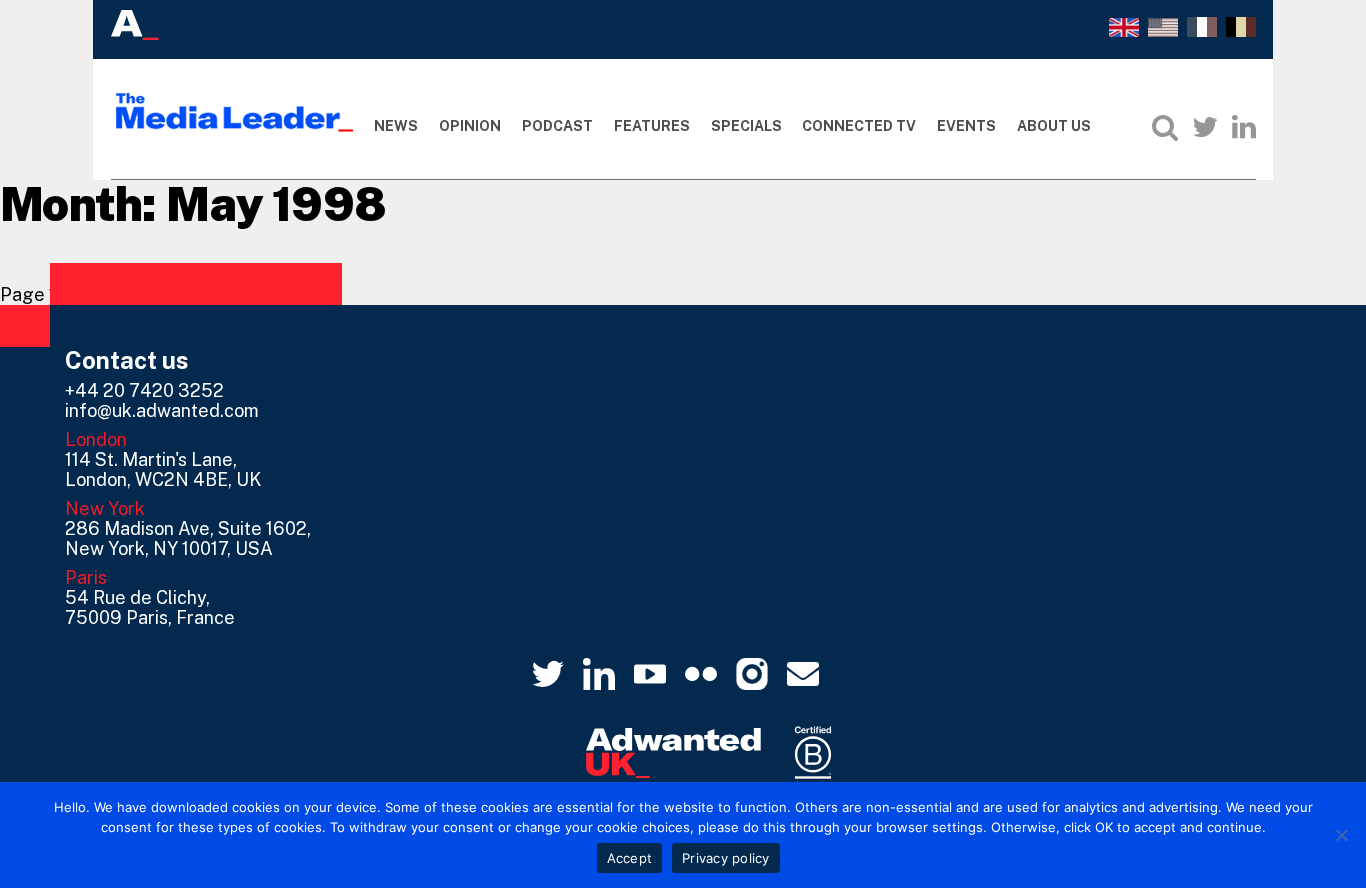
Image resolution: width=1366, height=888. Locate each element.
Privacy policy (726, 858)
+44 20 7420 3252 (144, 390)
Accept (630, 858)
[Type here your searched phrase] (1165, 127)
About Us (1054, 126)
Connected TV (859, 126)
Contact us (127, 360)
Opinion (470, 126)
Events (966, 126)
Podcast (557, 126)
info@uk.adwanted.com (162, 410)
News (396, 126)
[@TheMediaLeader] (1205, 127)
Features (652, 126)
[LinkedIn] (1244, 127)
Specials (746, 126)
